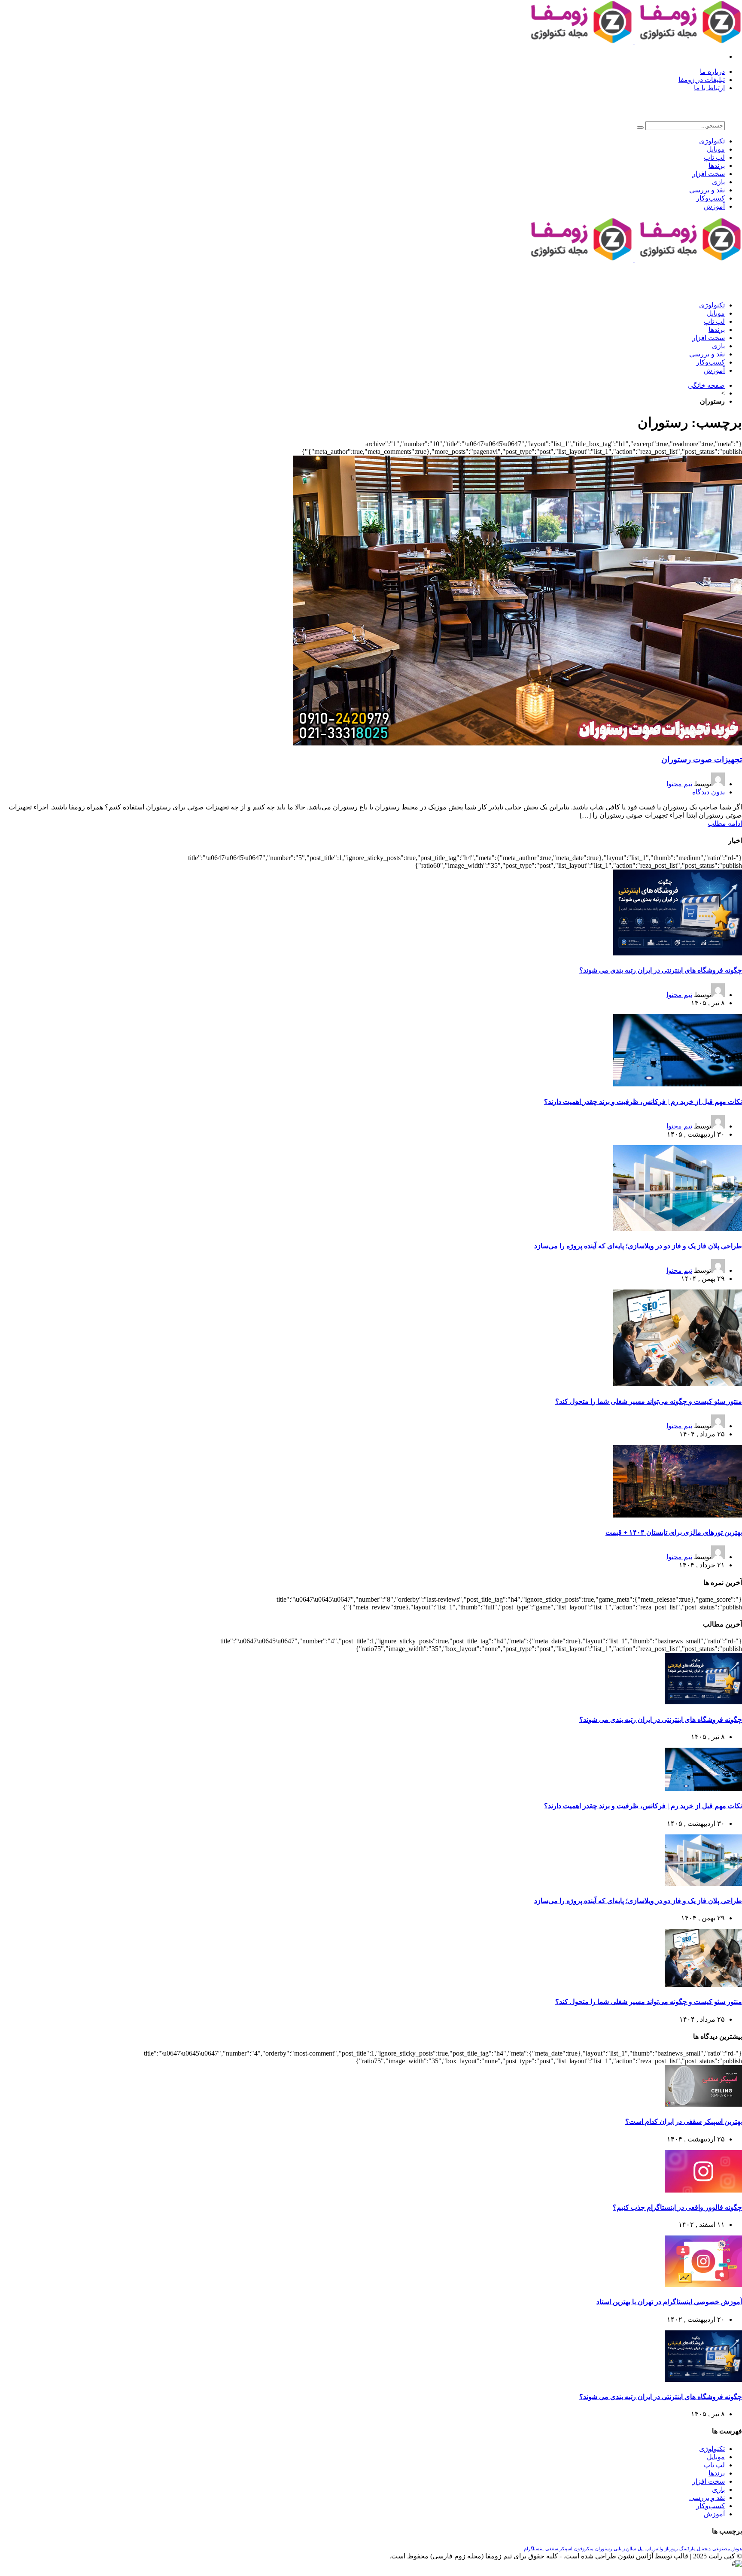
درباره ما (712, 71)
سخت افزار (709, 174)
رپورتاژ (671, 2549)
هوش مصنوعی (727, 2549)
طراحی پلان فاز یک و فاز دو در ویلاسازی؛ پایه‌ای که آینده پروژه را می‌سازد (638, 1246)
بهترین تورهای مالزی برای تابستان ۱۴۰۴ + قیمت (674, 1532)
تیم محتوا (679, 784)
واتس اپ (654, 2549)
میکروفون (584, 2549)
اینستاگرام (534, 2549)
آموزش (714, 206)
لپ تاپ (714, 157)
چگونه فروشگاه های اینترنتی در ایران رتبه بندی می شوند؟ (661, 970)
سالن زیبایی (625, 2549)
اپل (641, 2549)
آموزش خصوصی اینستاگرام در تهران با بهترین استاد (669, 2302)
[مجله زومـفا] (634, 42)
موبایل (716, 149)
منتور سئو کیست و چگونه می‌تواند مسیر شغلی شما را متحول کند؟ (649, 1401)
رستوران (604, 2549)
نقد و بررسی (707, 190)
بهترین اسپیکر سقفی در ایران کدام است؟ (684, 2121)
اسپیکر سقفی (559, 2549)
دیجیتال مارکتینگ (695, 2549)
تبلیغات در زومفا (702, 80)
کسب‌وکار (710, 198)
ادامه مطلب (725, 823)
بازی (718, 182)
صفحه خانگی (706, 385)
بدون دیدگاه (709, 792)
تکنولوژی (712, 141)
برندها (717, 166)
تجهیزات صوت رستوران (702, 759)
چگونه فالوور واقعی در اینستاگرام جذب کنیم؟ (677, 2207)
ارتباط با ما (709, 88)
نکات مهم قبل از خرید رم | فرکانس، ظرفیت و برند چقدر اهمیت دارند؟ (643, 1102)
